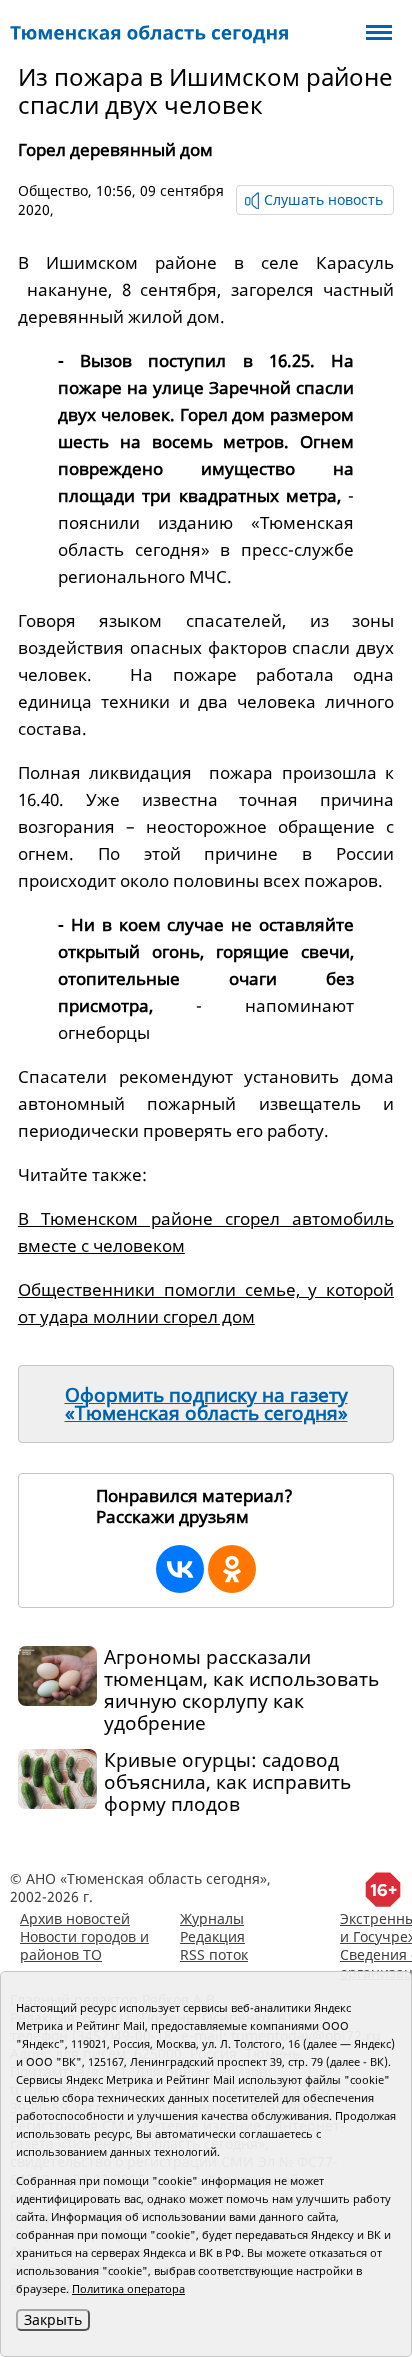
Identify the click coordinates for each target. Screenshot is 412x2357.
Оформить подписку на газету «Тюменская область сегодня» (206, 1404)
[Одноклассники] (232, 1569)
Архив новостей (75, 1918)
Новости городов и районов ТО (84, 1945)
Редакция (212, 1936)
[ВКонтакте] (180, 1569)
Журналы (212, 1918)
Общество (53, 190)
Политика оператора (128, 2288)
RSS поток (214, 1954)
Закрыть (53, 2319)
